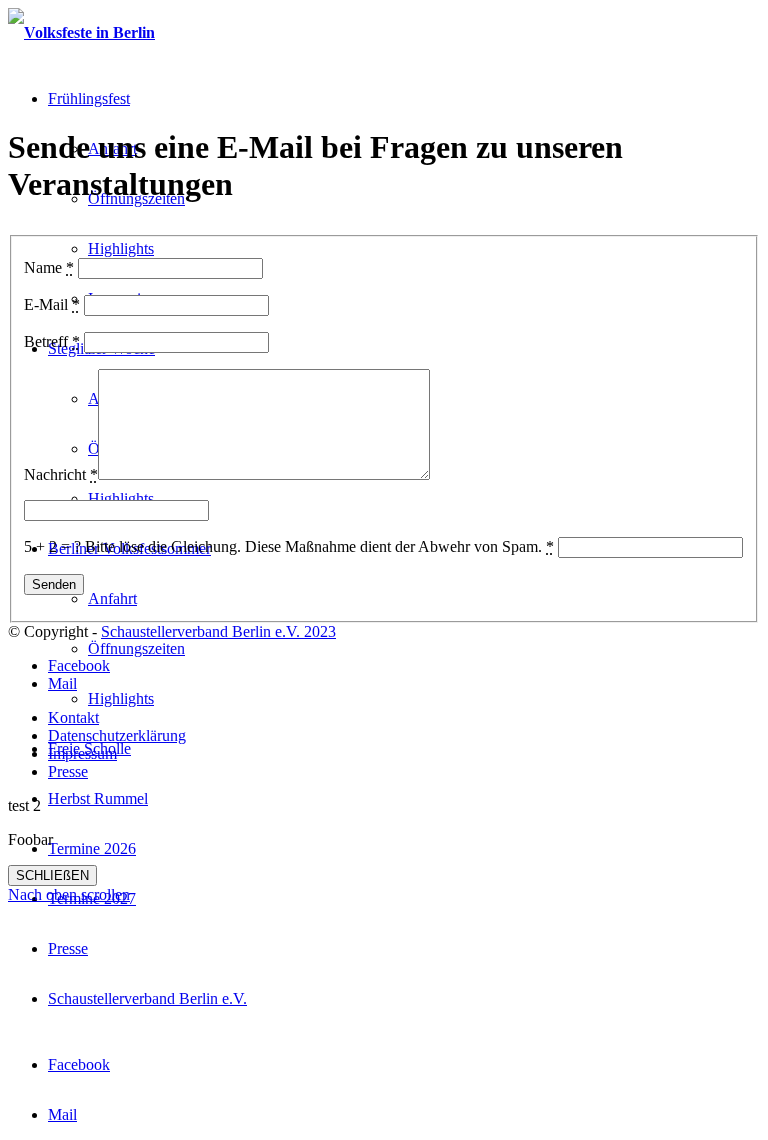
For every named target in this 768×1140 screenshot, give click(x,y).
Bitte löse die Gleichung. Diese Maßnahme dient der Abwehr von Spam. (319, 546)
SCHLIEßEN (52, 875)
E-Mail (52, 304)
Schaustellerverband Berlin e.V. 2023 (218, 631)
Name (49, 267)
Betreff (52, 341)
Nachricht (61, 474)
